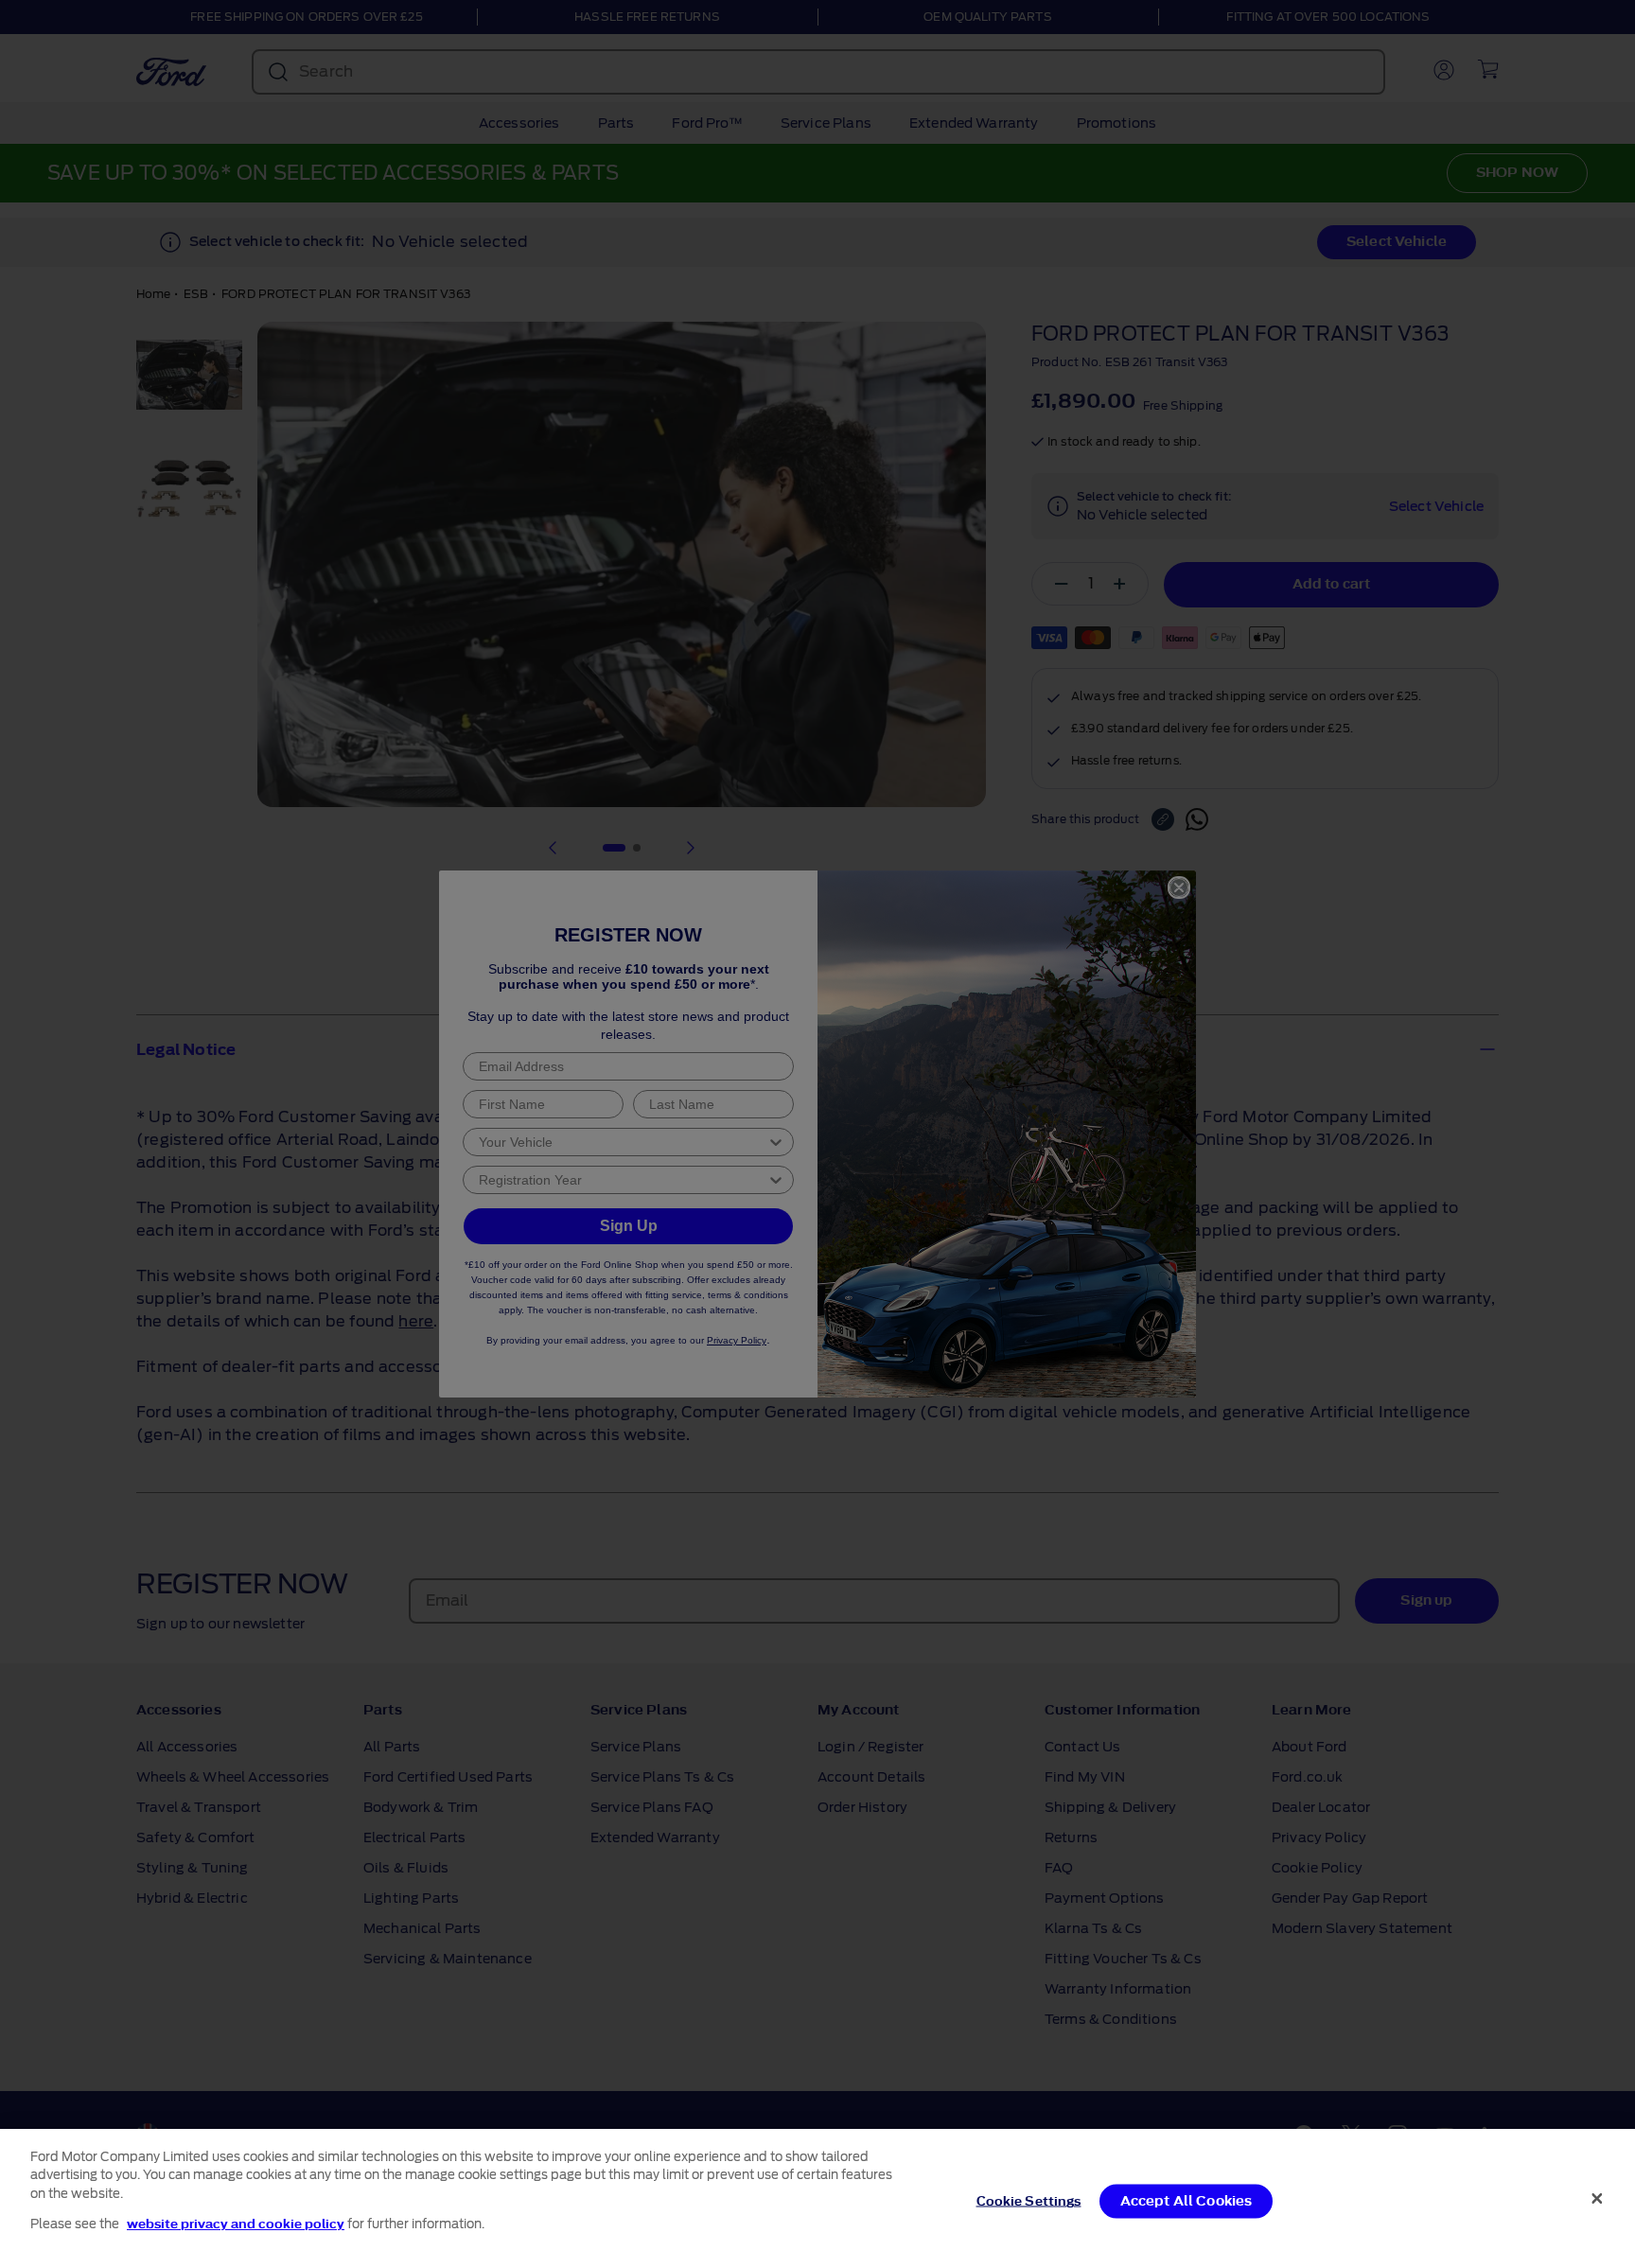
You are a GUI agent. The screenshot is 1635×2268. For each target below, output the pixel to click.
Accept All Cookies (1187, 2201)
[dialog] (817, 2198)
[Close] (1597, 2198)
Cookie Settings (1029, 2201)
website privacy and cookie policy (236, 2224)
